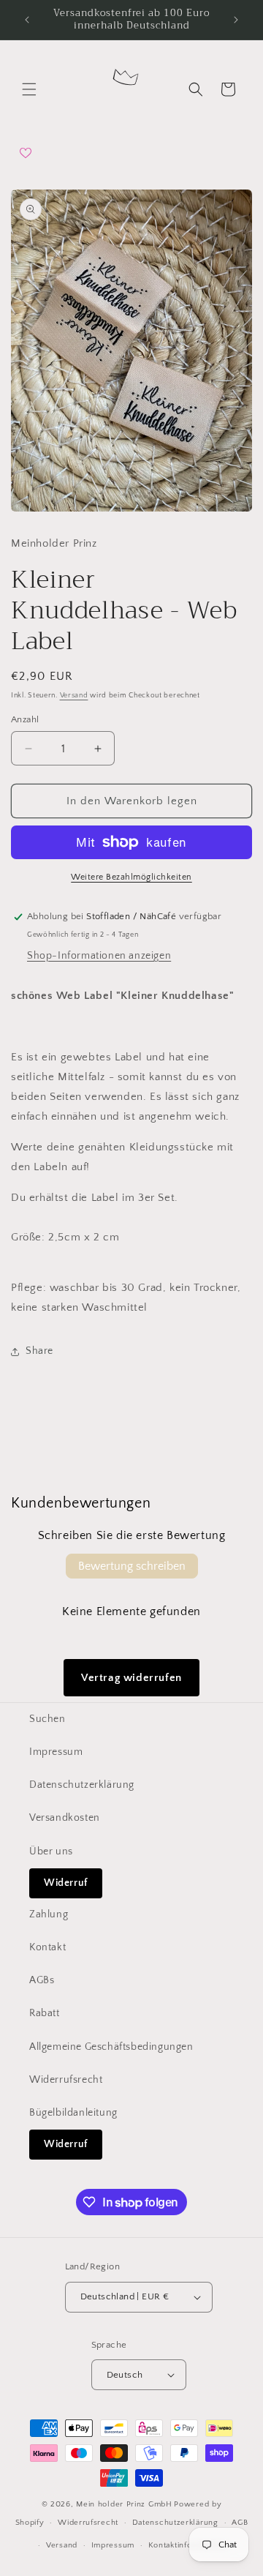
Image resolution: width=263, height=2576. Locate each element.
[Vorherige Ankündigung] (27, 20)
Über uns (51, 1851)
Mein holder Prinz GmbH (124, 2504)
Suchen (47, 1719)
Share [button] (39, 1351)
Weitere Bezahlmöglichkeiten (131, 877)
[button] (29, 89)
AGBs (42, 1980)
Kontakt (47, 1947)
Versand (74, 696)
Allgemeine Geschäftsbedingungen (111, 2047)
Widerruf (66, 1883)
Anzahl (25, 719)
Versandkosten (65, 1818)
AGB (240, 2523)
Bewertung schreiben (132, 1566)
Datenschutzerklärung (82, 1785)
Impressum (56, 1752)
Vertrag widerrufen (131, 1678)
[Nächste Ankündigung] (236, 20)
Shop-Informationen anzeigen (99, 956)
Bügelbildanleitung (73, 2113)
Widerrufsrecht (66, 2080)
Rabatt (45, 2013)
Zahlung (49, 1914)
